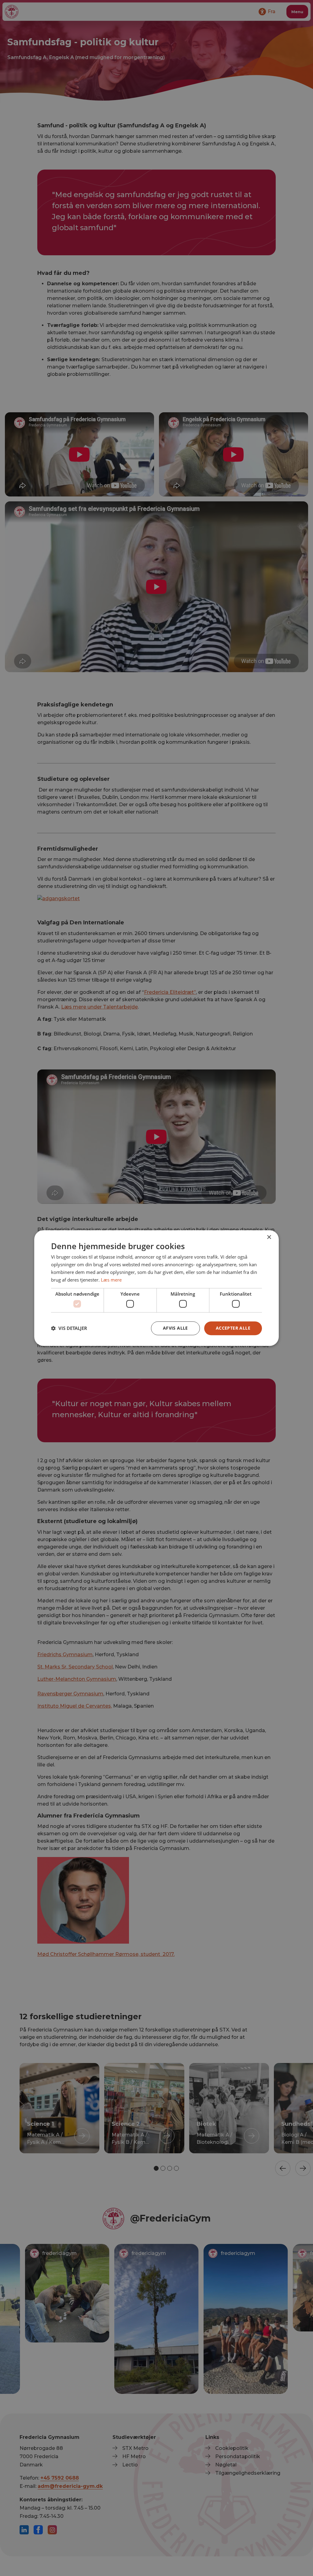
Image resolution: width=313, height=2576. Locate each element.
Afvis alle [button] (175, 1328)
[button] (69, 1328)
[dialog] (156, 1288)
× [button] (269, 1237)
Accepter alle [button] (233, 1328)
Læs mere (111, 1280)
